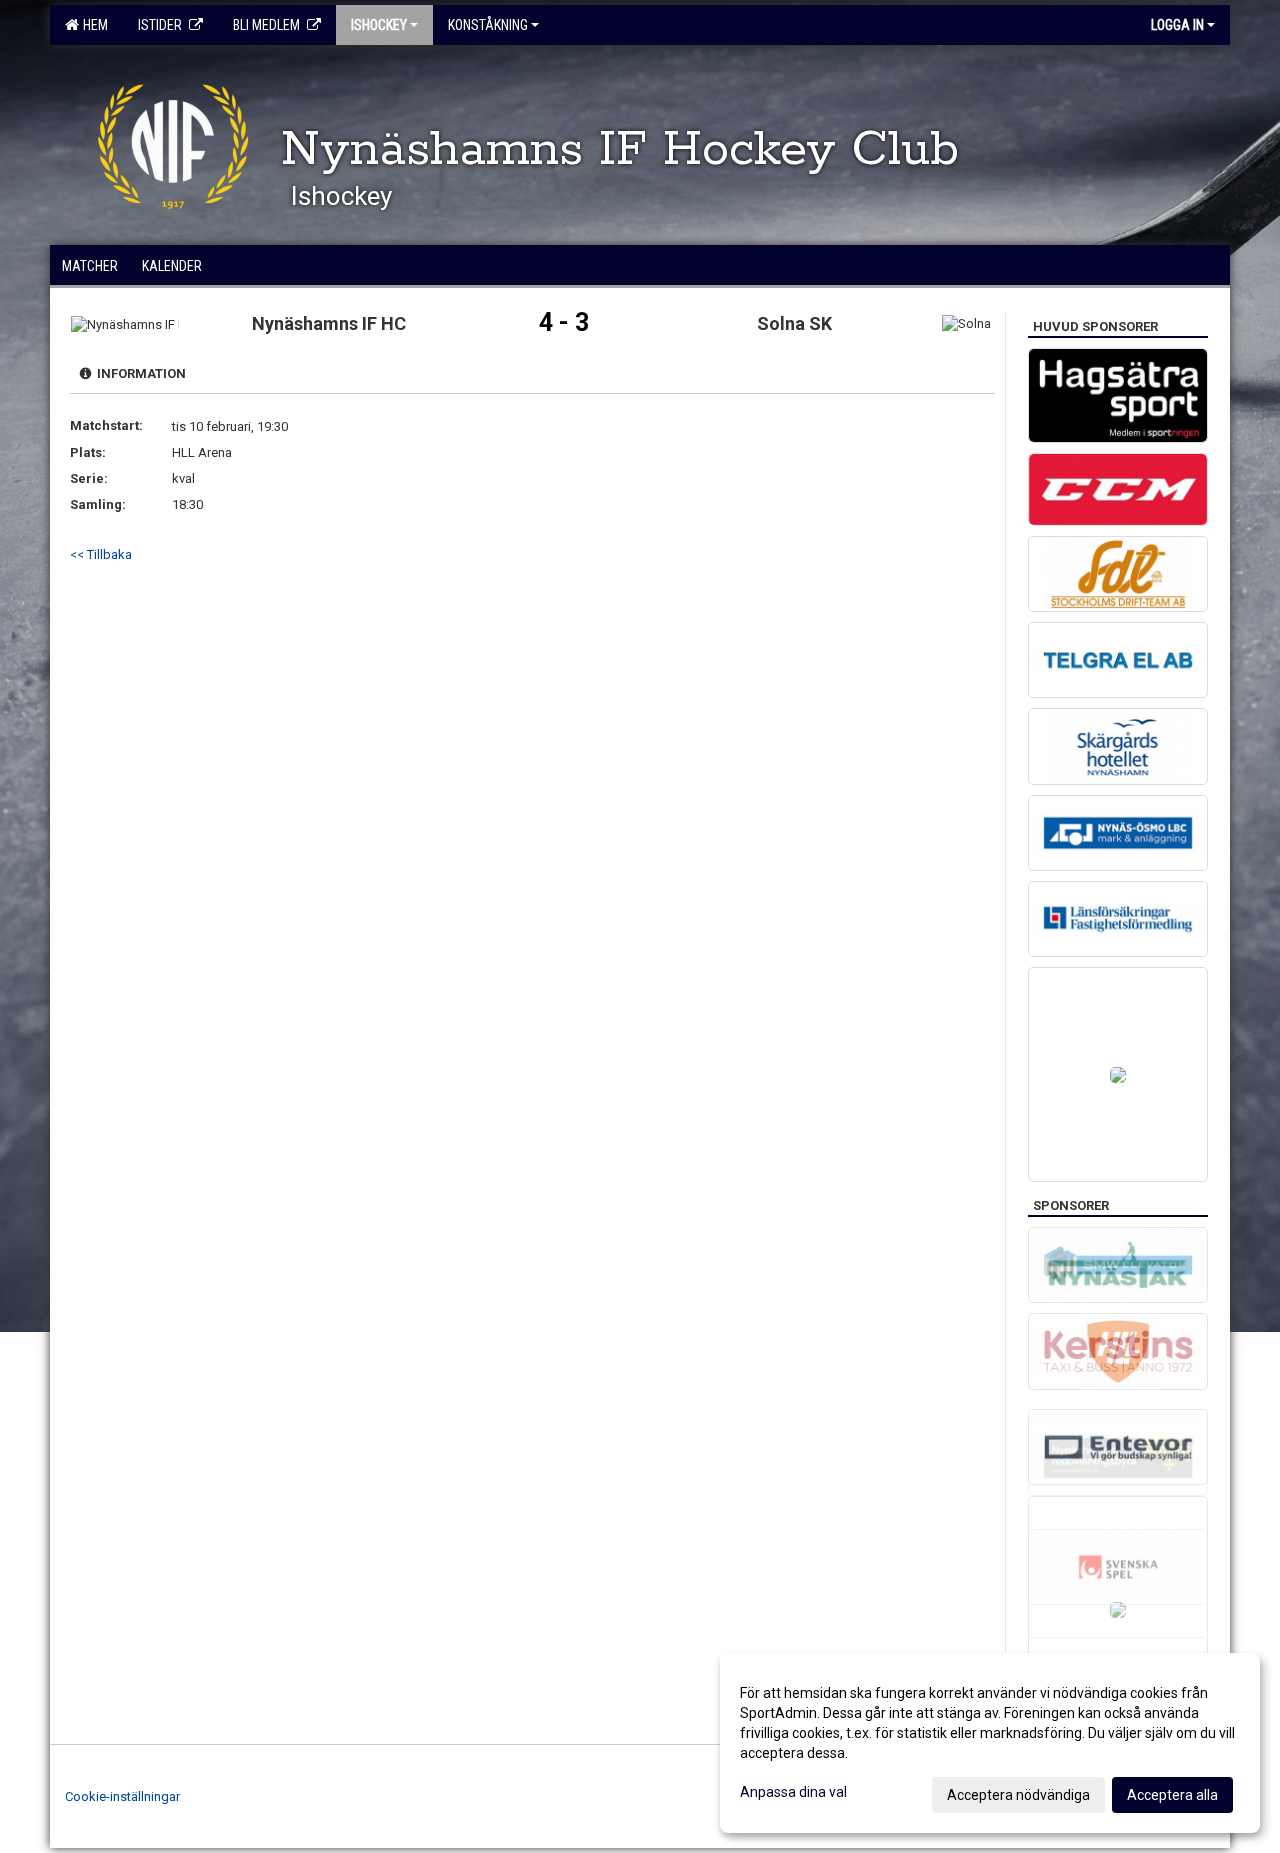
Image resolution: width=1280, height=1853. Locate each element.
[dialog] (990, 1743)
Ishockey (379, 25)
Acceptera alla (1172, 1795)
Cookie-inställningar (122, 1796)
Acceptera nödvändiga (1018, 1795)
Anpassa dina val (793, 1792)
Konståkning (488, 25)
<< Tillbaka (101, 554)
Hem (92, 25)
